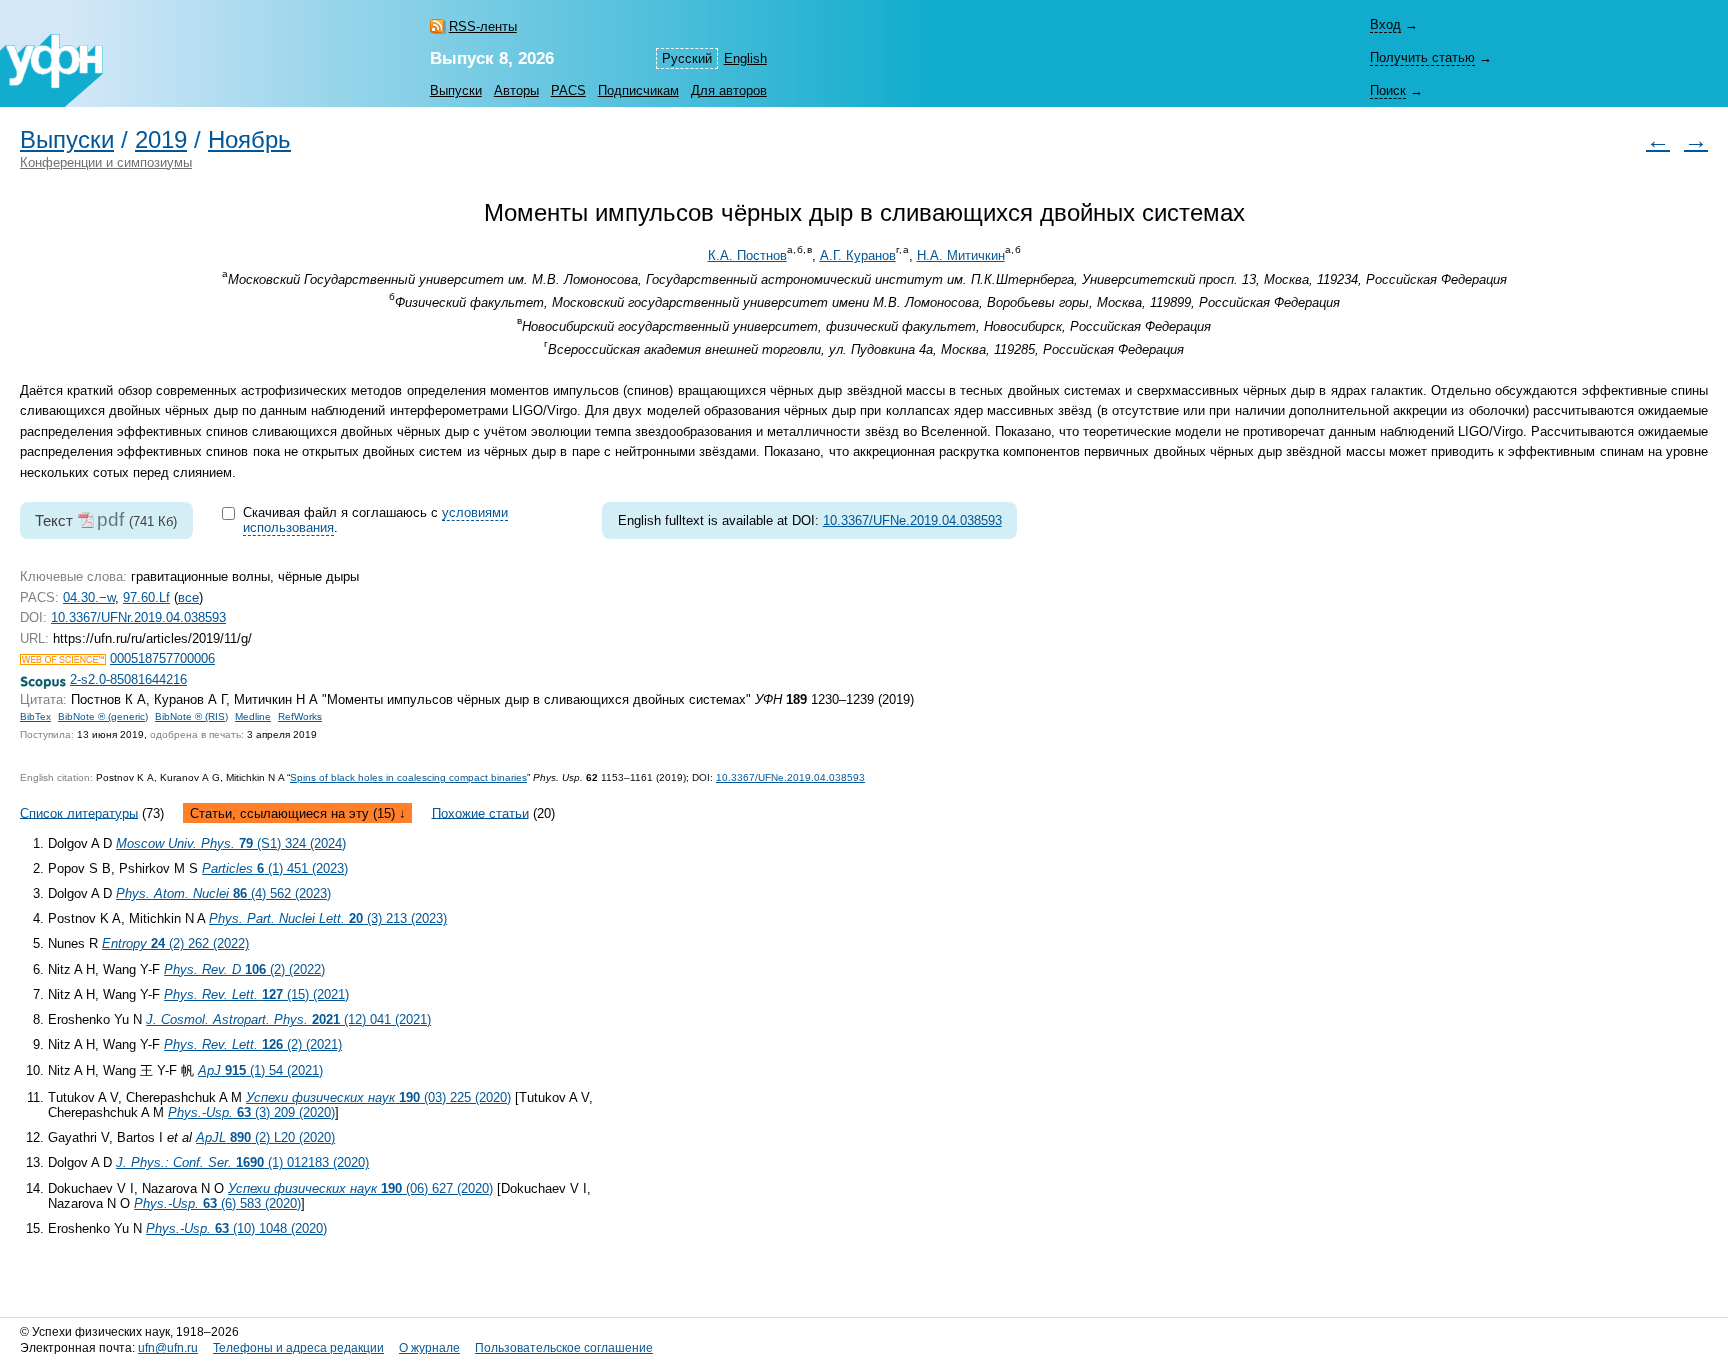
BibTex (35, 716)
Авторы (516, 90)
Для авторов (729, 90)
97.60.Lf (146, 597)
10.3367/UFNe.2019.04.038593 (912, 520)
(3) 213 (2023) (328, 918)
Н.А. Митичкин (961, 255)
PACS (568, 90)
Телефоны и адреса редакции (298, 1348)
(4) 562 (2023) (223, 893)
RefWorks (300, 716)
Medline (253, 716)
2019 (161, 140)
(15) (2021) (256, 994)
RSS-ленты (483, 26)
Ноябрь (249, 140)
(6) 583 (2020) (217, 1203)
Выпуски (456, 90)
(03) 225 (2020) (378, 1097)
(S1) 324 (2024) (231, 843)
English (745, 58)
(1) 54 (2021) (260, 1070)
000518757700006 (162, 658)
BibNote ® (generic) (103, 716)
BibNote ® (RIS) (191, 716)
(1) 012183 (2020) (242, 1162)
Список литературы (79, 812)
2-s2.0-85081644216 (128, 679)
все (188, 597)
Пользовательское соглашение (564, 1348)
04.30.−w (89, 597)
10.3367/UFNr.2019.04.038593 (138, 617)
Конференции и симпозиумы (106, 162)
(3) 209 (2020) (251, 1112)
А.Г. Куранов (858, 255)
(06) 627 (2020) (360, 1188)
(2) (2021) (253, 1044)
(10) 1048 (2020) (236, 1228)
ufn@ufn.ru (168, 1348)
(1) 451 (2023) (275, 868)
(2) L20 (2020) (265, 1137)
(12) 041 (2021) (288, 1019)
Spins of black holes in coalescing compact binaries (408, 777)
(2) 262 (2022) (175, 943)
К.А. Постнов (747, 255)
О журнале (429, 1348)
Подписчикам (638, 90)
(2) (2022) (244, 969)
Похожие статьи (480, 812)
